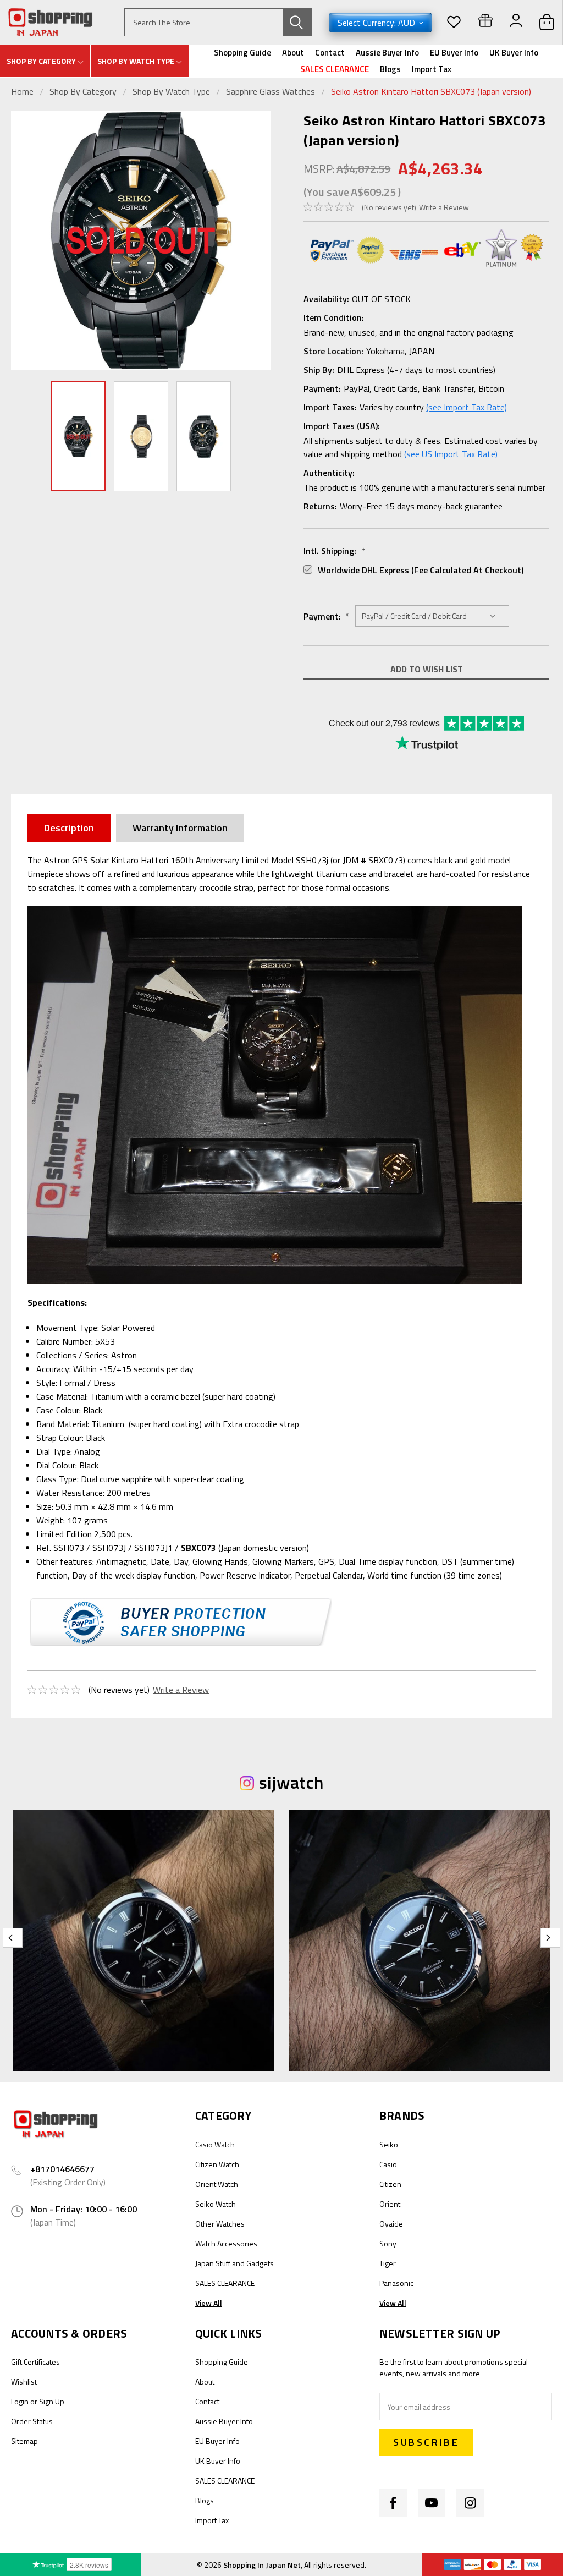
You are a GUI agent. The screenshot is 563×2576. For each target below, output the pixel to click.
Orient (390, 2204)
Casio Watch (215, 2144)
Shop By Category (84, 91)
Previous (22, 241)
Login (20, 2401)
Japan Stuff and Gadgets (234, 2263)
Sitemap (24, 2441)
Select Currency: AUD (377, 23)
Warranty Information (180, 828)
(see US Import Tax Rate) (451, 454)
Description (69, 828)
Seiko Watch (216, 2204)
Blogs (390, 69)
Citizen (390, 2184)
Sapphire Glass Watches (271, 91)
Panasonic (396, 2283)
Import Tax (432, 69)
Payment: (327, 616)
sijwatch (291, 1782)
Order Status (32, 2421)
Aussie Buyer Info (387, 53)
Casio (388, 2164)
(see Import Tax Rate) (467, 407)
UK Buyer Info (514, 53)
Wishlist (24, 2382)
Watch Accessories (226, 2243)
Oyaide (391, 2224)
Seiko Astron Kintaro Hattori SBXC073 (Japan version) (431, 91)
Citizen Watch (217, 2164)
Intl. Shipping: (334, 551)
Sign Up (52, 2401)
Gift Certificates (35, 2362)
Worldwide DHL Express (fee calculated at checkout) (421, 570)
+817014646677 (62, 2169)
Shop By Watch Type (171, 91)
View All (209, 2303)
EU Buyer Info (454, 53)
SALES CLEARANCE (335, 69)
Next (260, 241)
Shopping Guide (242, 53)
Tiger (388, 2263)
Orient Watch (217, 2184)
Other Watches (220, 2224)
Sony (388, 2243)
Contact (330, 53)
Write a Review (444, 207)
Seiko (389, 2144)
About (293, 53)
